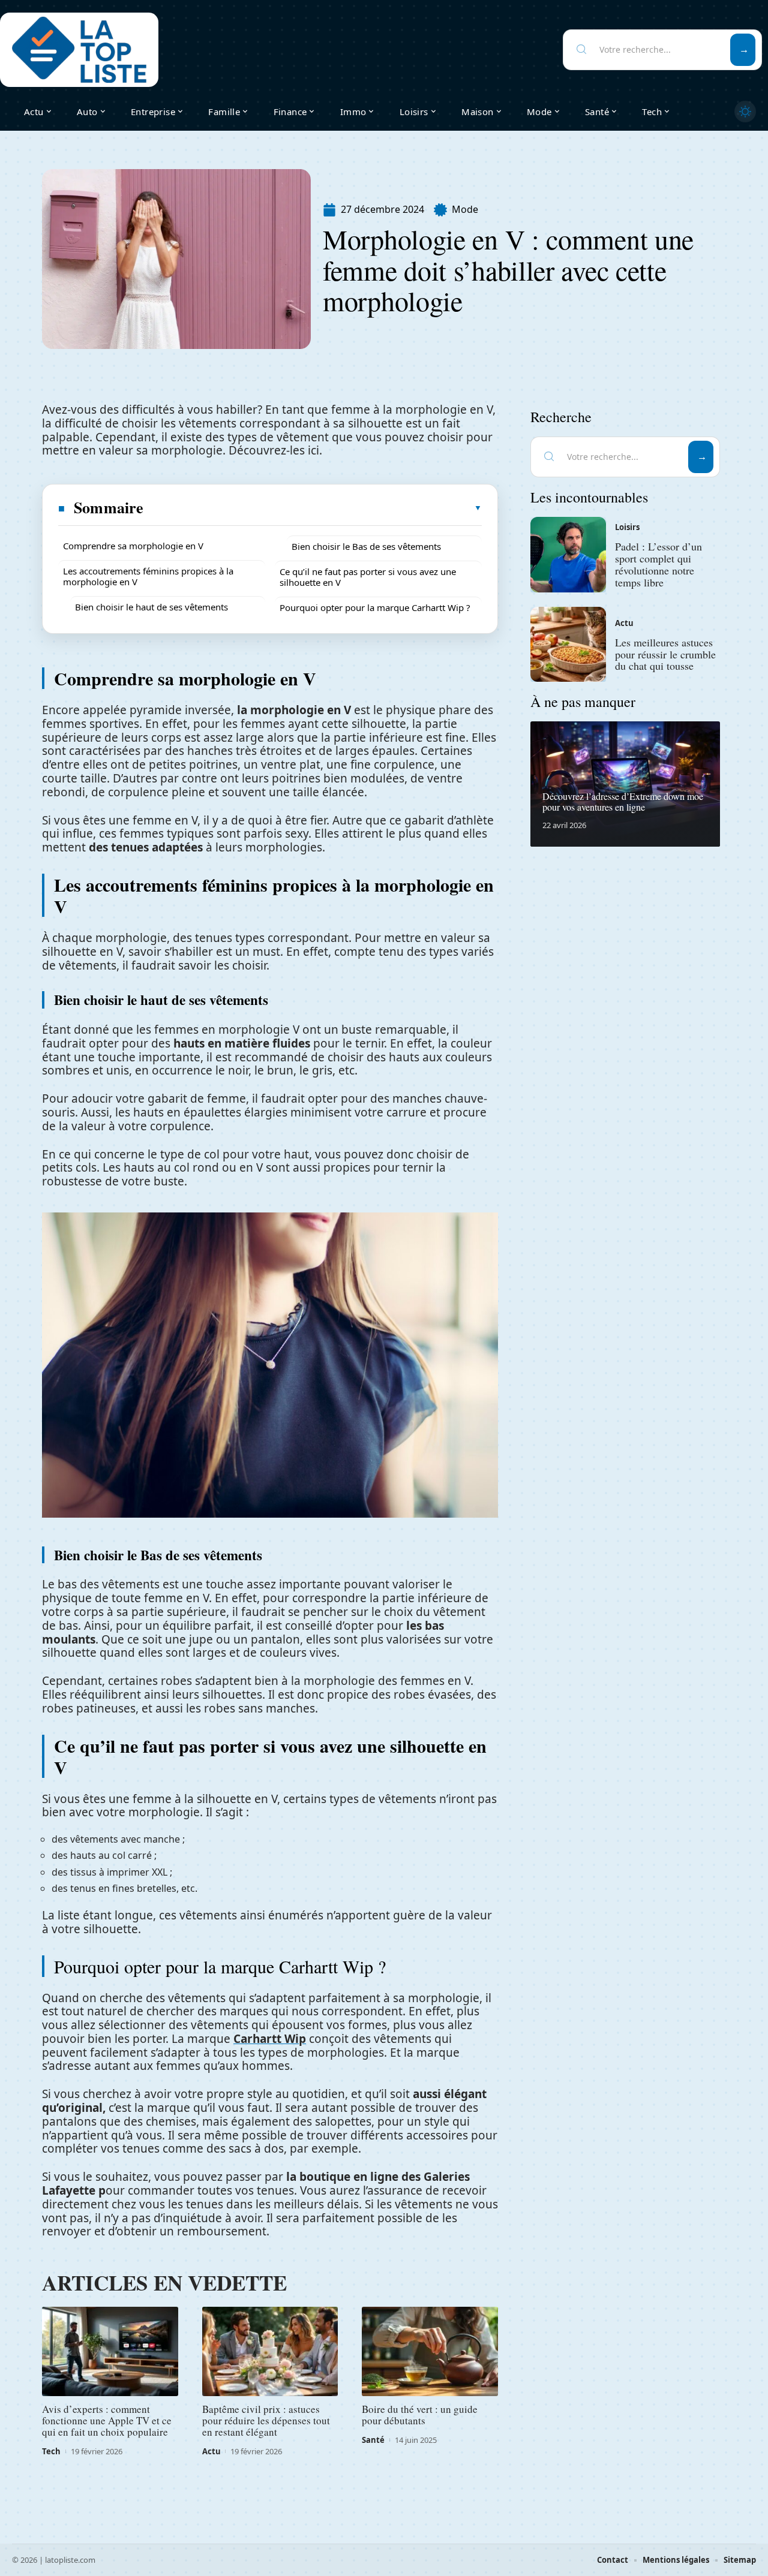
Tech (51, 2451)
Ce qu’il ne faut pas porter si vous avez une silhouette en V (368, 577)
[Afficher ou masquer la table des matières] (313, 508)
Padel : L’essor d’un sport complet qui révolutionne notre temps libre (658, 564)
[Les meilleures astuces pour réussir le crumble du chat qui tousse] (568, 645)
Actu (211, 2451)
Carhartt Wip (270, 2039)
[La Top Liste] (79, 50)
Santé (373, 2440)
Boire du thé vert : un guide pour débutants (420, 2415)
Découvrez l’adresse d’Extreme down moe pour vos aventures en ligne (623, 801)
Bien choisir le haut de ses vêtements (151, 607)
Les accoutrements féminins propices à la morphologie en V (148, 576)
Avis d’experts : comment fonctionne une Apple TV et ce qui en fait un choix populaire (107, 2420)
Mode (465, 209)
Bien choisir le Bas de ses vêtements (366, 546)
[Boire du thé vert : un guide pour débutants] (430, 2352)
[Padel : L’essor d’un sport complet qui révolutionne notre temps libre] (568, 555)
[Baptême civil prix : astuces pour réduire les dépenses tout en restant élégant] (270, 2352)
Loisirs (627, 527)
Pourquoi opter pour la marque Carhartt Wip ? (375, 607)
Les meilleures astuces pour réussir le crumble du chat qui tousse (665, 654)
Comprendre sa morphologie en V (133, 546)
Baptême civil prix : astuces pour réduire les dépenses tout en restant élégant (266, 2420)
